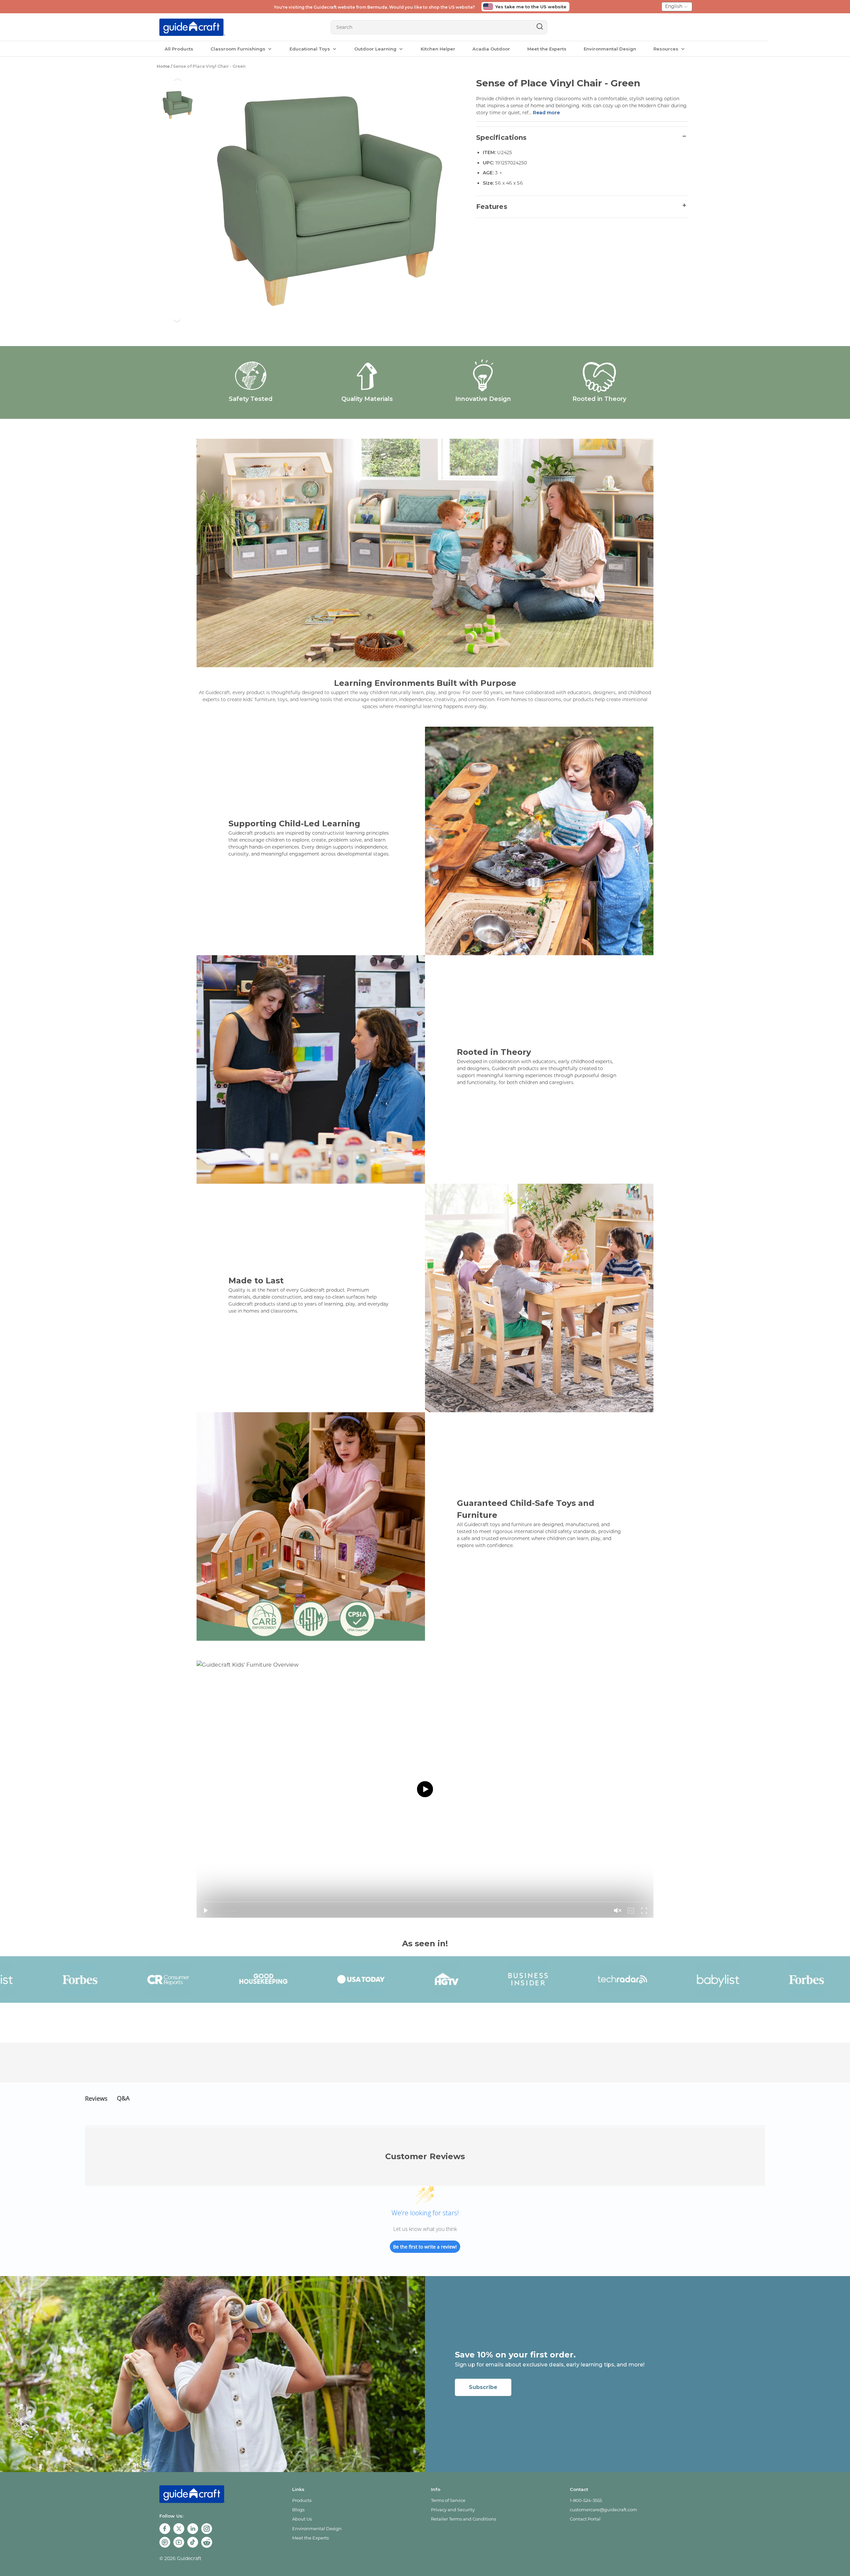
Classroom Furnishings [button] (239, 49)
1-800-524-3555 (586, 2500)
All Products (179, 49)
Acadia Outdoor (491, 49)
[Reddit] (208, 2543)
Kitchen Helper (438, 49)
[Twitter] (180, 2529)
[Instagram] (208, 2529)
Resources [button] (667, 49)
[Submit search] (538, 27)
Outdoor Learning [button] (376, 49)
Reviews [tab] (96, 2098)
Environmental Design (610, 49)
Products (302, 2500)
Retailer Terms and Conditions (464, 2519)
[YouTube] (180, 2543)
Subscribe (483, 2387)
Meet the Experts (547, 49)
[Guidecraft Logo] (192, 27)
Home (163, 66)
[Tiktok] (194, 2543)
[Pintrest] (166, 2543)
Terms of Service (448, 2500)
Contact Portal (585, 2519)
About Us (302, 2519)
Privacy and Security (453, 2510)
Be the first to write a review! (425, 2247)
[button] (178, 79)
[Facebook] (166, 2529)
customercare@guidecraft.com (603, 2510)
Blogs (298, 2510)
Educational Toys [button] (310, 49)
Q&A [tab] (123, 2098)
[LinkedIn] (194, 2529)
